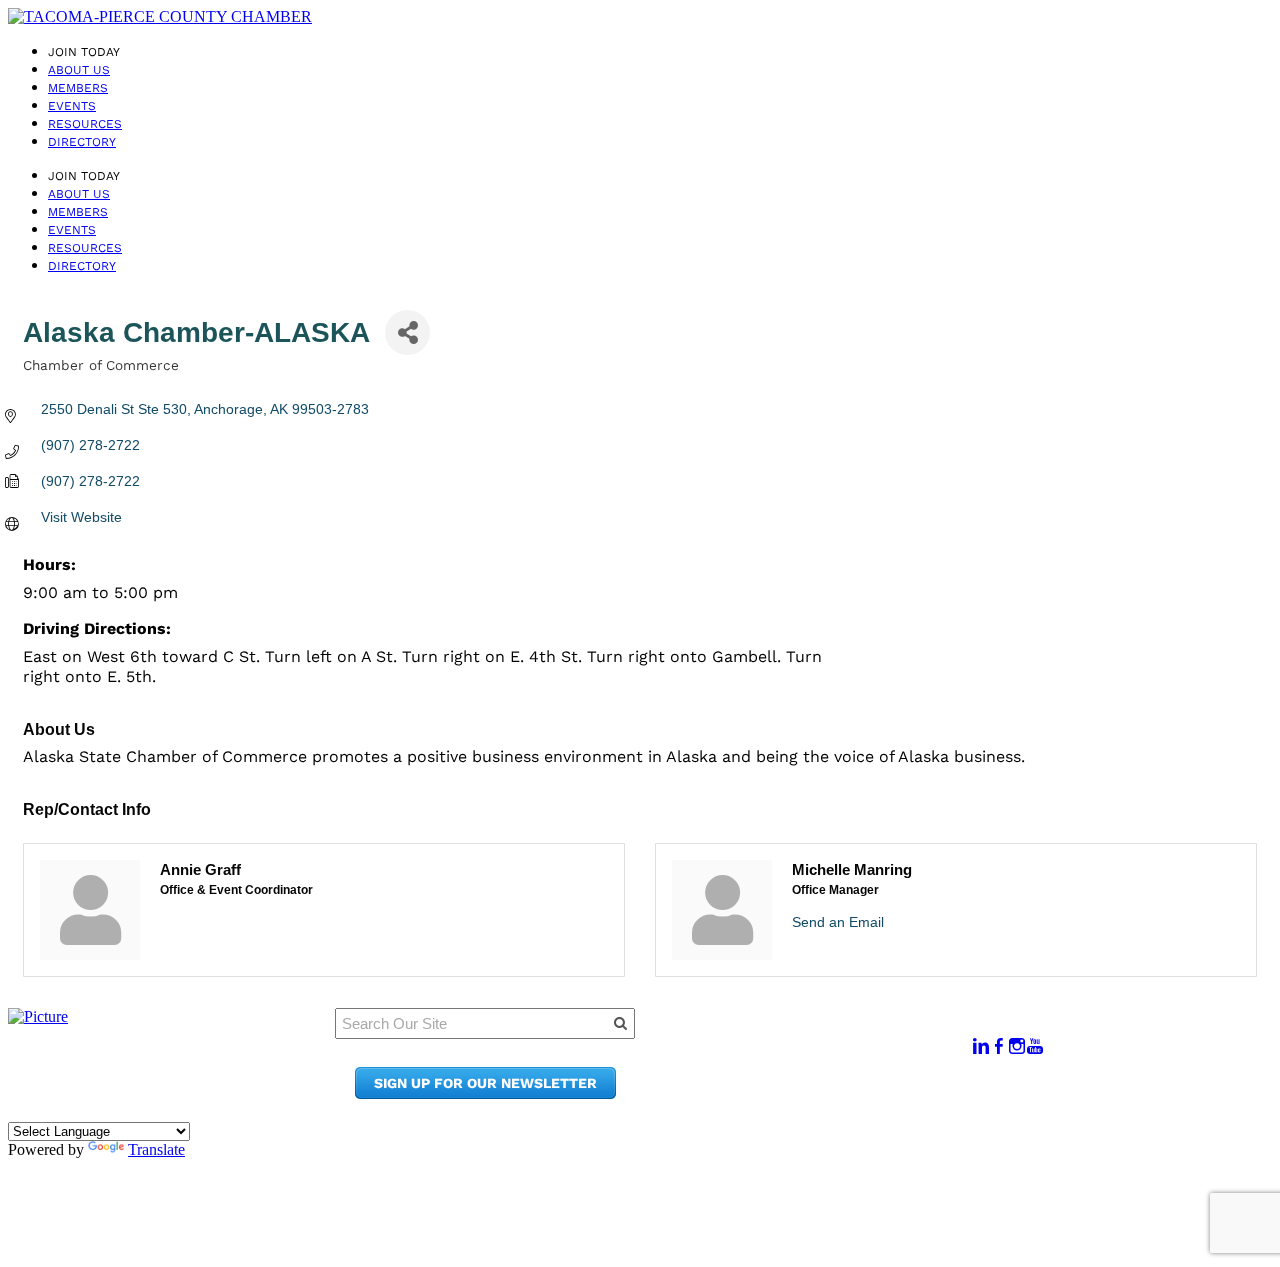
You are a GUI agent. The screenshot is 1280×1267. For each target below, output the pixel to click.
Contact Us (799, 1074)
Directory (82, 142)
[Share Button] (407, 332)
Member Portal (814, 1036)
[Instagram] (1017, 1046)
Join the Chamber (826, 1093)
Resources (85, 124)
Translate (156, 1149)
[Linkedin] (981, 1046)
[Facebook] (999, 1046)
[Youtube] (1035, 1046)
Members (78, 88)
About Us (79, 70)
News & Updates (819, 1055)
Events (72, 106)
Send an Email (838, 922)
